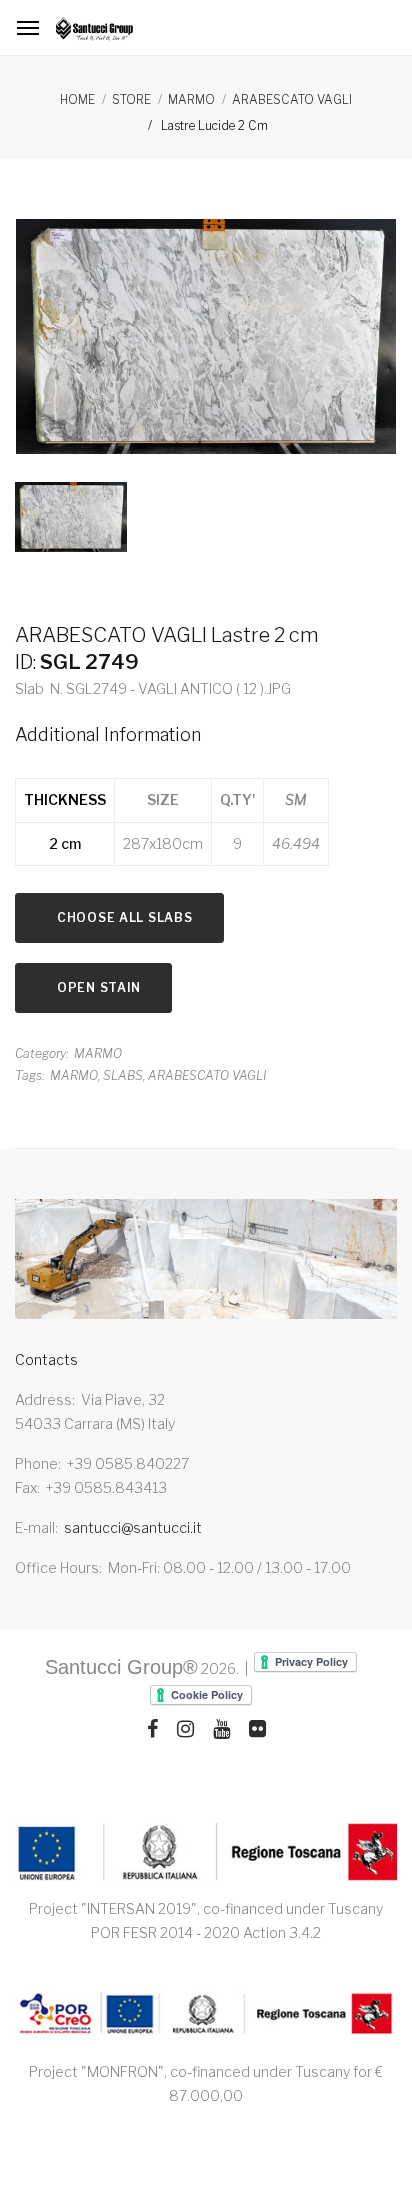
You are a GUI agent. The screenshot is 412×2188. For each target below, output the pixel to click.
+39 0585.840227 (128, 1463)
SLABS (123, 1075)
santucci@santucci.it (133, 1527)
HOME (77, 99)
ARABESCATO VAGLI (292, 99)
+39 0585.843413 (106, 1487)
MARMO (191, 99)
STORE (131, 99)
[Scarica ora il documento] (206, 1852)
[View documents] (206, 2014)
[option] (206, 341)
